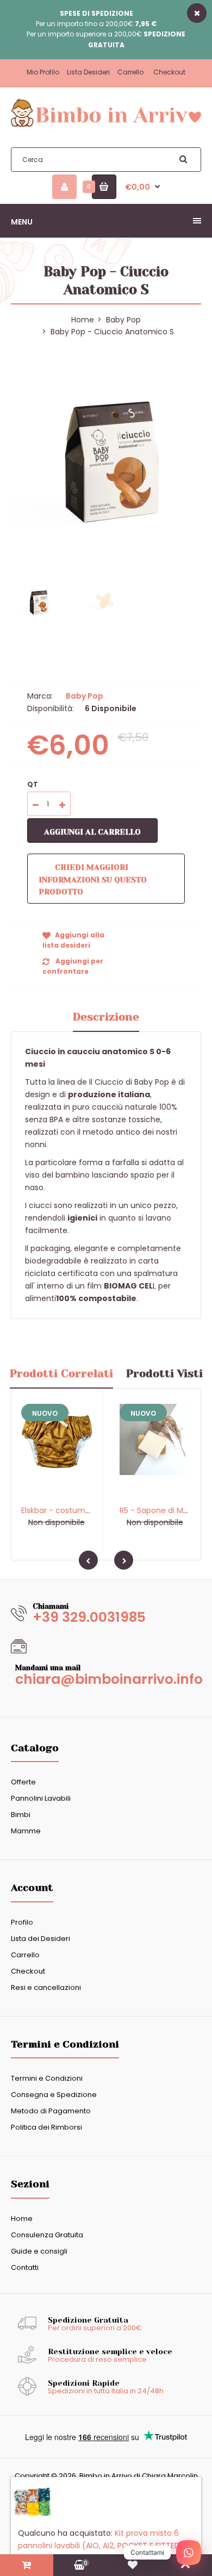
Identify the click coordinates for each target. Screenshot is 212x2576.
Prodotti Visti (164, 1374)
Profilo (22, 1922)
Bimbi (21, 1815)
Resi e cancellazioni (46, 1987)
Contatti (25, 2267)
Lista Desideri (88, 72)
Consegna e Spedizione (54, 2095)
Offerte (23, 1782)
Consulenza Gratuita (47, 2235)
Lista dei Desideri (40, 1939)
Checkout (169, 72)
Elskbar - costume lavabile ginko (82, 1510)
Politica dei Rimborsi (46, 2127)
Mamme (26, 1831)
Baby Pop (123, 320)
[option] (106, 461)
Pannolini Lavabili (41, 1798)
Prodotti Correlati (61, 1374)
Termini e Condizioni (47, 2078)
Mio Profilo (43, 72)
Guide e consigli (39, 2251)
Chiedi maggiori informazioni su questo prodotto (93, 879)
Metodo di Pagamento (51, 2111)
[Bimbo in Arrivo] (106, 126)
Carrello (130, 72)
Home (22, 2219)
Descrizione (106, 1017)
